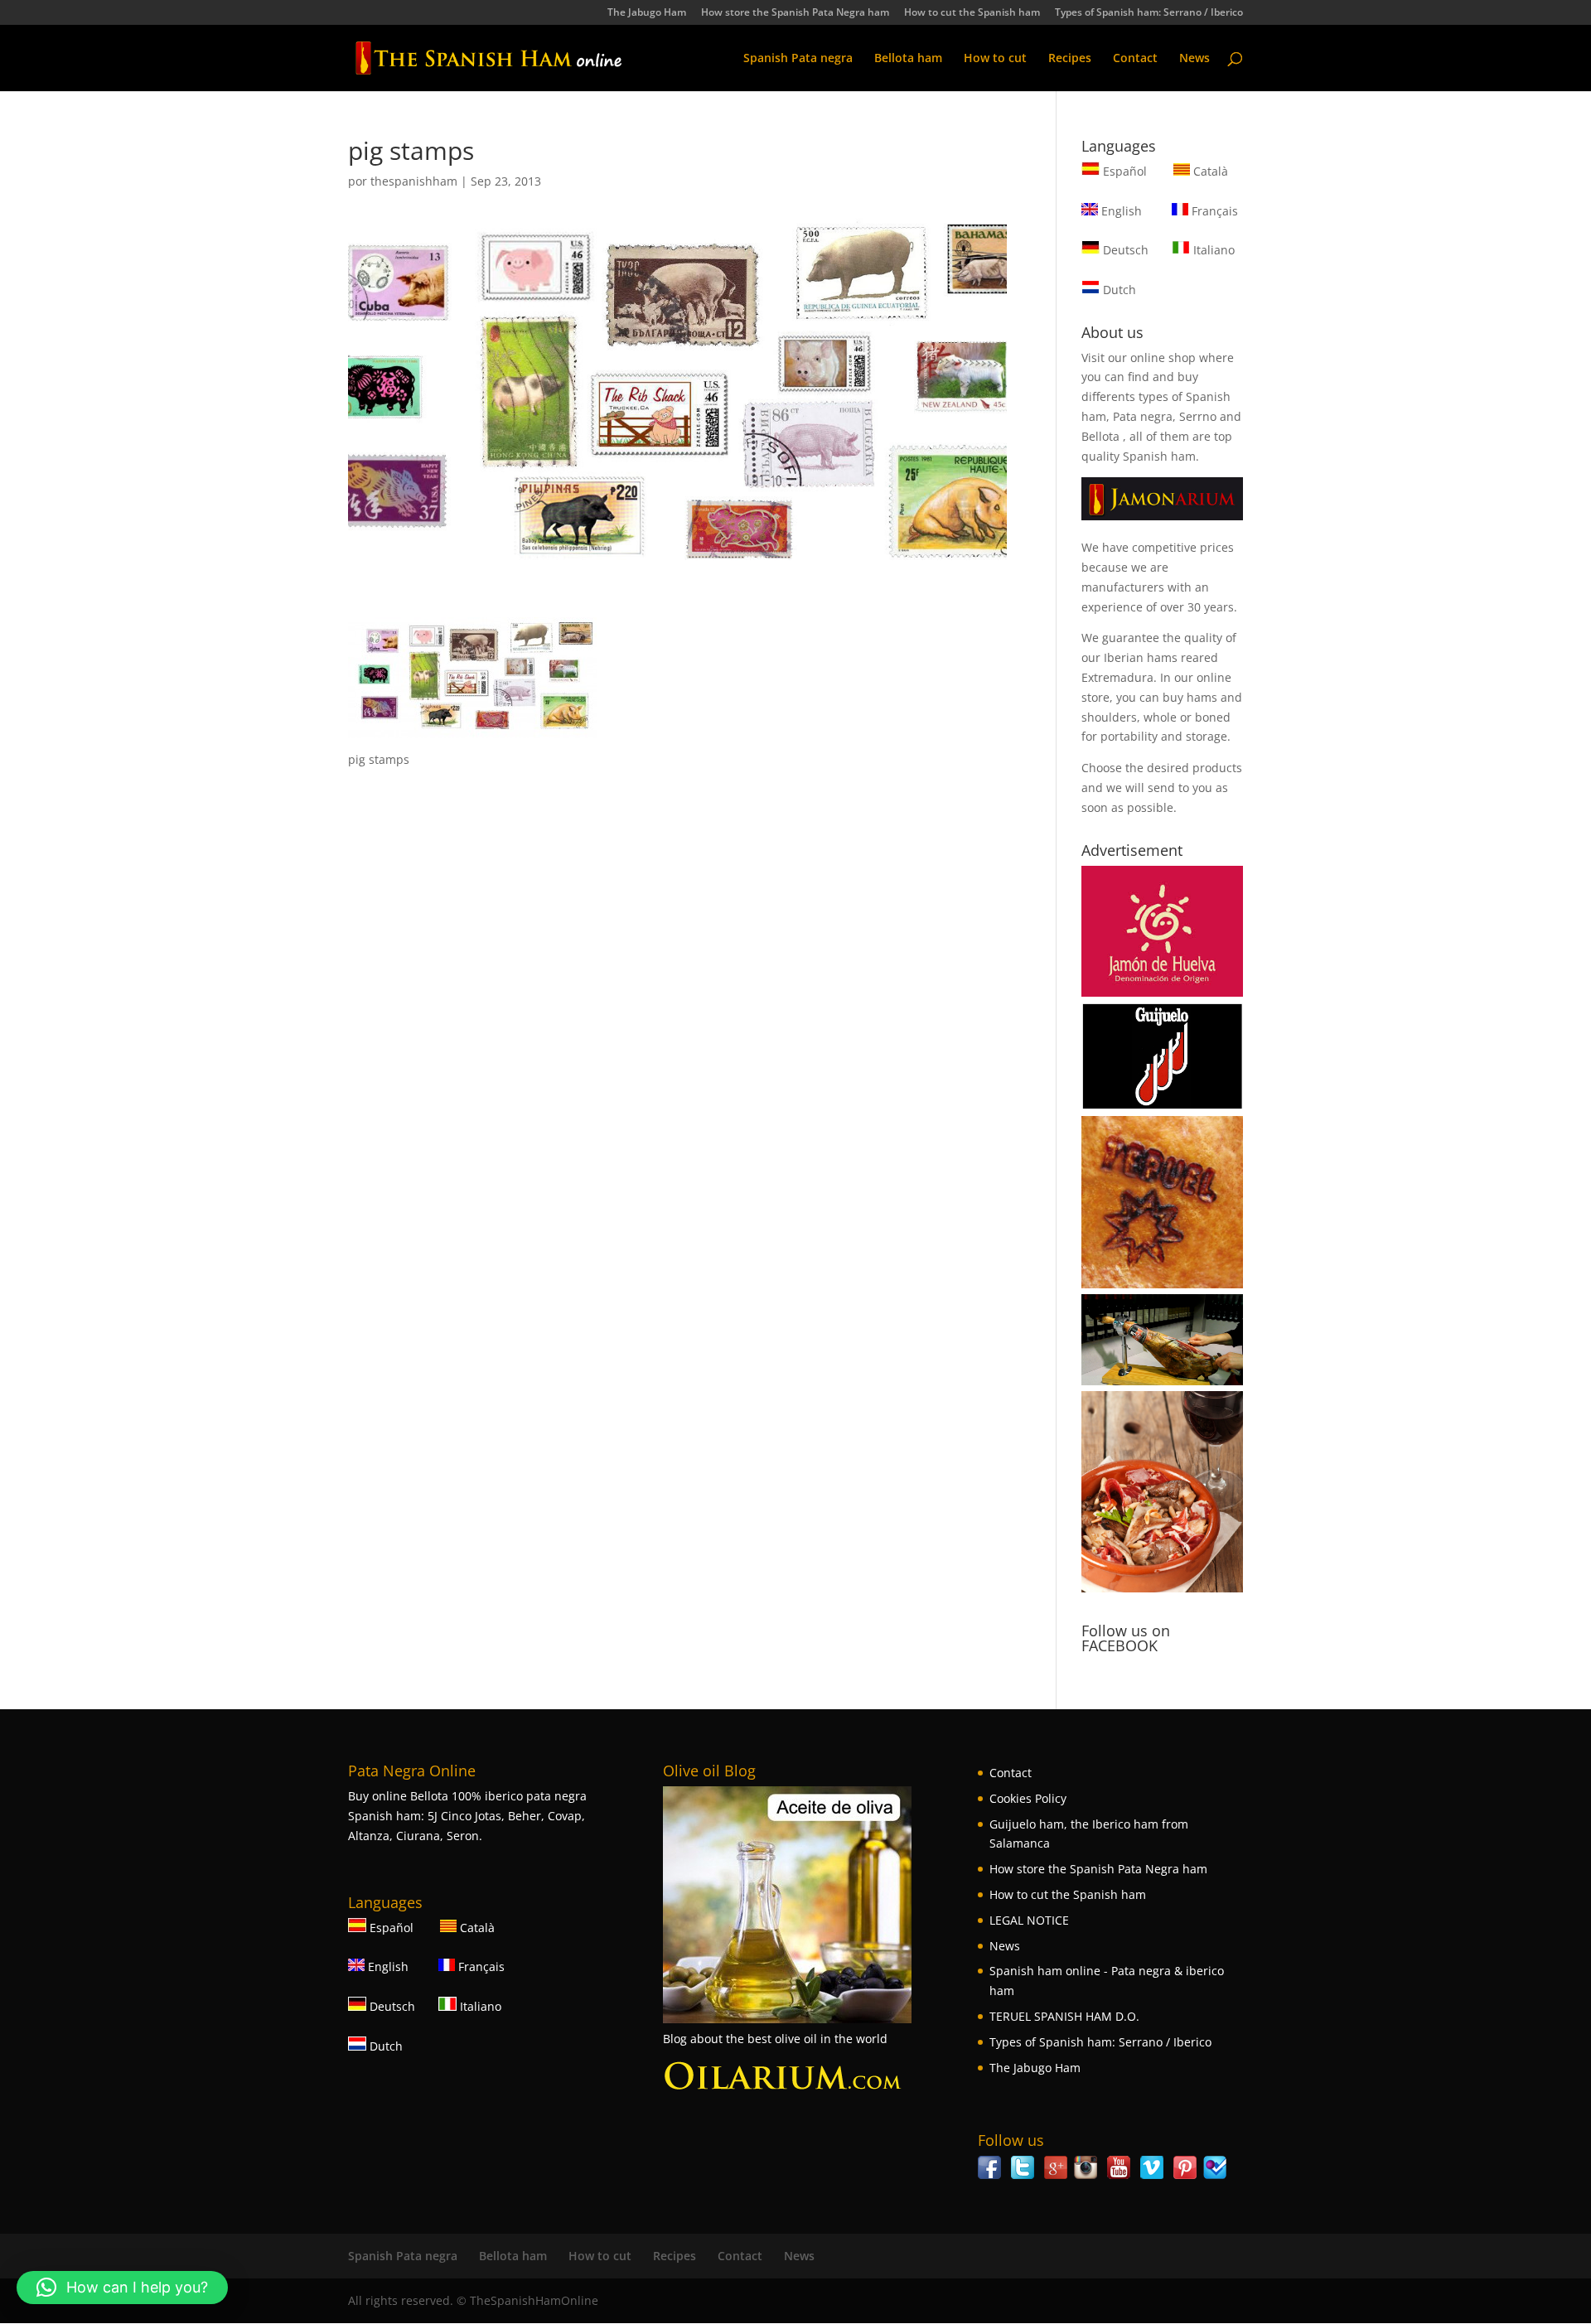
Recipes (1070, 59)
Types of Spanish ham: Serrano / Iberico (1149, 13)
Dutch (1118, 290)
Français (1213, 211)
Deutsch (1124, 250)
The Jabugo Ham (647, 13)
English (1120, 211)
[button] (122, 2288)
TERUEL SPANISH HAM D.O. (1064, 2016)
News (1194, 59)
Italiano (1212, 250)
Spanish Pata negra (798, 59)
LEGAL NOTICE (1029, 1920)
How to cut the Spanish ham (972, 13)
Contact (1135, 59)
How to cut (995, 59)
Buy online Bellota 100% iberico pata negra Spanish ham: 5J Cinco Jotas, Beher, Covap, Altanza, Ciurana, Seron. (467, 1816)
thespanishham (414, 181)
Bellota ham (908, 59)
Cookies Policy (1028, 1798)
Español (1125, 171)
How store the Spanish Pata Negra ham (795, 13)
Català (1209, 171)
